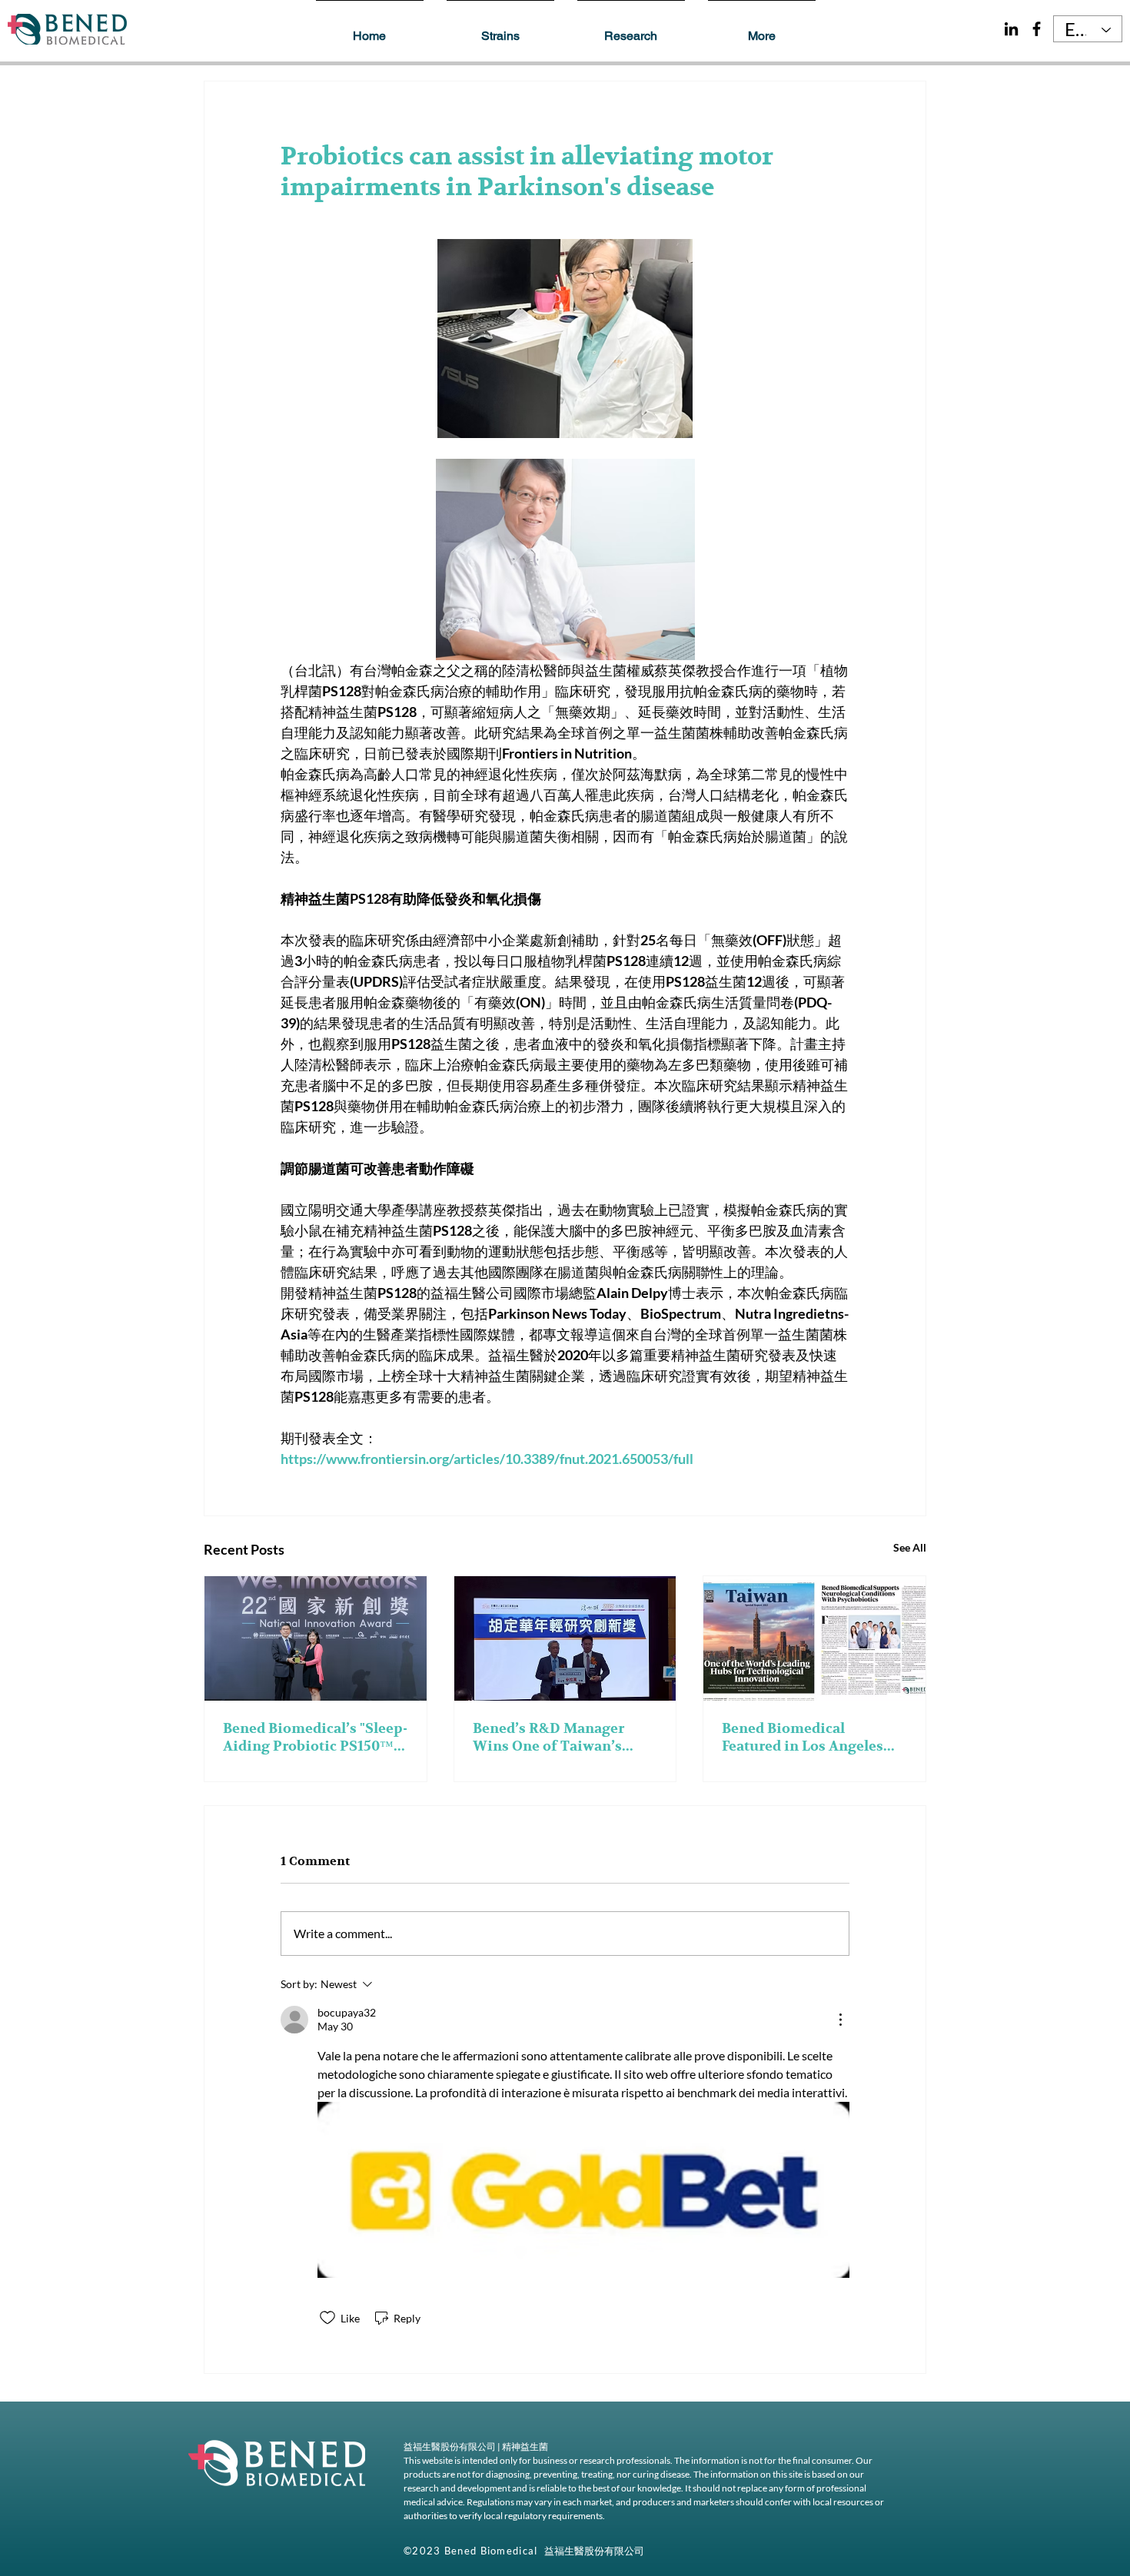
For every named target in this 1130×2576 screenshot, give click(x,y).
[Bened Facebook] (1037, 29)
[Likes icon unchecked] (327, 2318)
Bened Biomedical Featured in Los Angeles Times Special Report (803, 1738)
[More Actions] (840, 2020)
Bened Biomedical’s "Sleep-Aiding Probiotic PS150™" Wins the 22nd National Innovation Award (315, 1738)
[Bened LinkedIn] (1011, 29)
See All (910, 1547)
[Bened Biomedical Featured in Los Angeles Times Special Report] (814, 1638)
